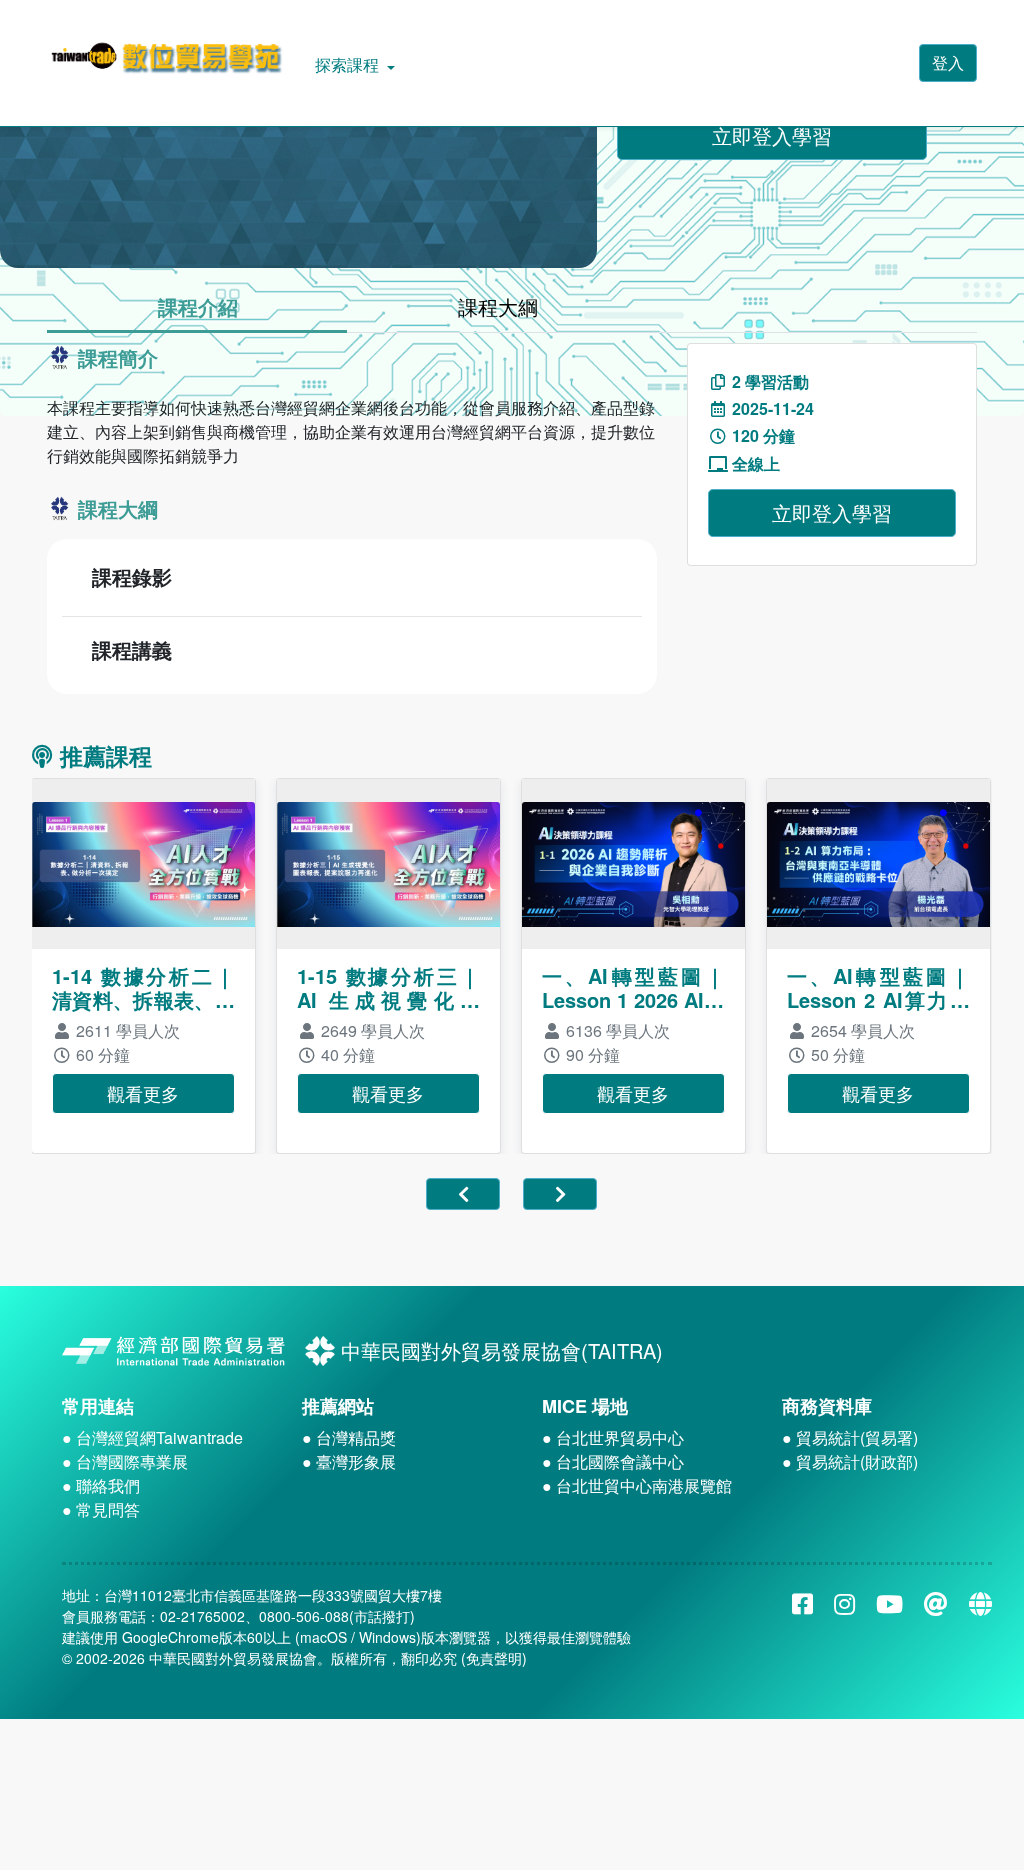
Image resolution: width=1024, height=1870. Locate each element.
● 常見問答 (101, 1509)
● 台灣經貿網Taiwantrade (152, 1437)
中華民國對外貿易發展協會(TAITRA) (499, 1350)
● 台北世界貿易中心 (613, 1437)
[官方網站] (980, 1602)
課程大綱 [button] (498, 306)
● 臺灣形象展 (349, 1461)
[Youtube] (889, 1602)
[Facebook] (802, 1602)
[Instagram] (844, 1602)
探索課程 (349, 64)
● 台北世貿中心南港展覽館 (637, 1485)
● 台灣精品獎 (349, 1437)
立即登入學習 (772, 135)
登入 (948, 62)
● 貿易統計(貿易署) (850, 1437)
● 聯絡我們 (101, 1485)
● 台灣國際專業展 (125, 1461)
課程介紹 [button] (198, 306)
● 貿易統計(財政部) (850, 1461)
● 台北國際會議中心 (613, 1461)
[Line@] (936, 1602)
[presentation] (481, 1194)
